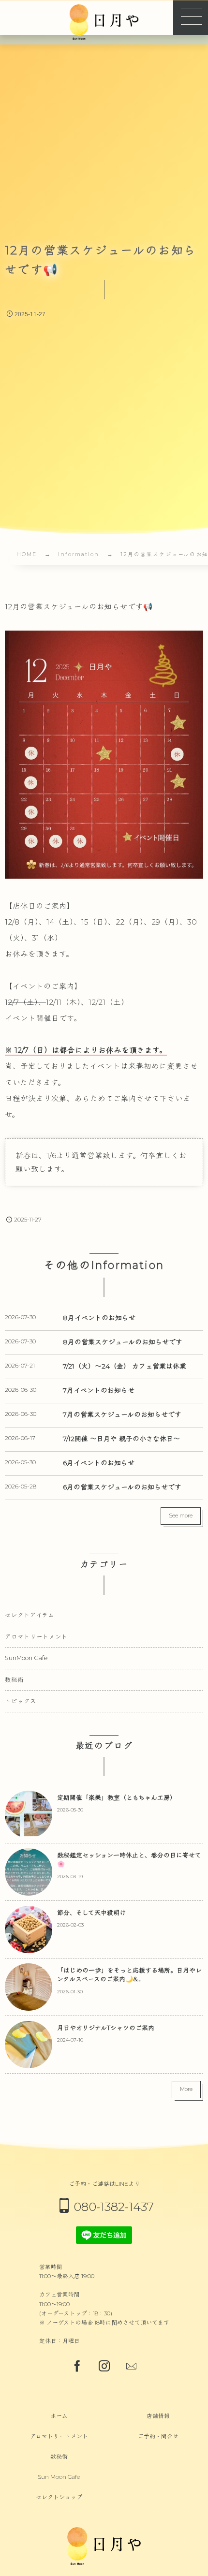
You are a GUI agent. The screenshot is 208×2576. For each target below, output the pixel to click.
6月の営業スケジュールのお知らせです (122, 1487)
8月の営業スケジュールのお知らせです (123, 1342)
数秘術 (14, 1680)
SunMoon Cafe (26, 1658)
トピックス (21, 1701)
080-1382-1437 (114, 2207)
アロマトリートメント (36, 1637)
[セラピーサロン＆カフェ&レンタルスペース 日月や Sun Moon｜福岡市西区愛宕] (104, 22)
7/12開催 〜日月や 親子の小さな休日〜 (121, 1439)
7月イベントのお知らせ (99, 1390)
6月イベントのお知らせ (99, 1463)
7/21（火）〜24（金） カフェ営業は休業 (125, 1366)
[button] (191, 17)
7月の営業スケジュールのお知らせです (122, 1414)
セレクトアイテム (30, 1615)
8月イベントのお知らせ (99, 1318)
